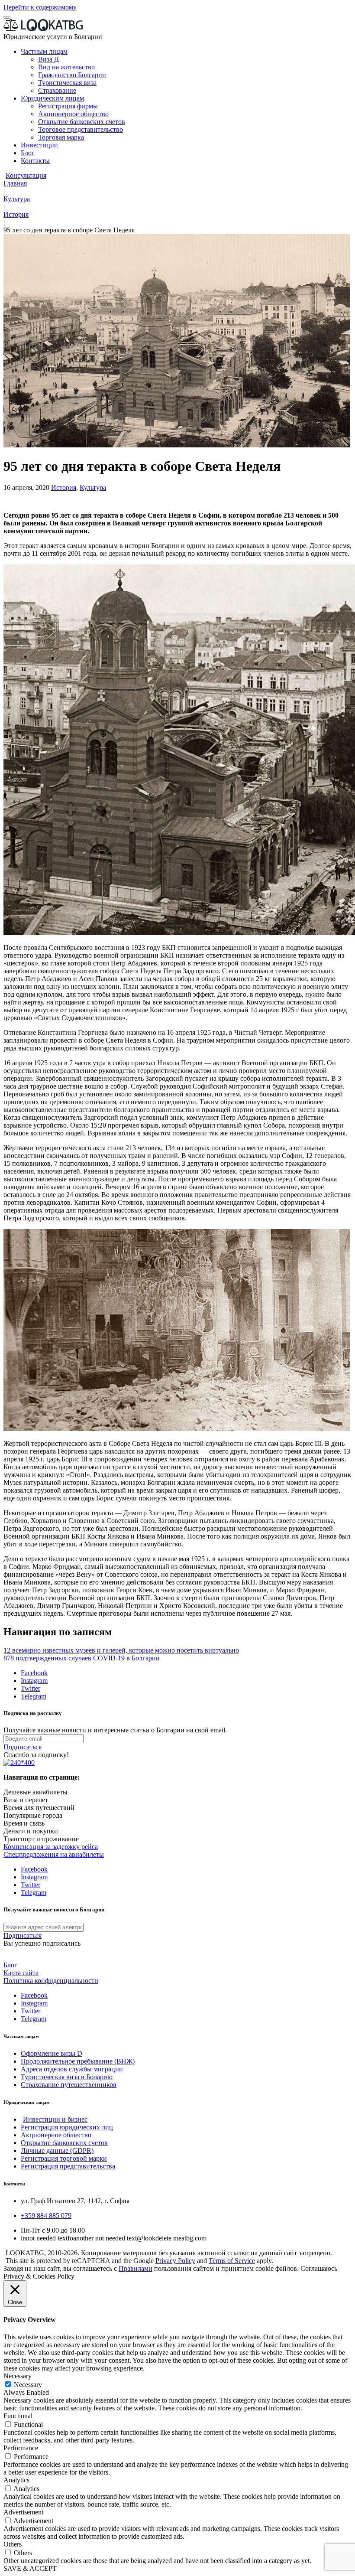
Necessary (28, 2385)
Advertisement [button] (23, 2512)
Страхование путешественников (69, 2085)
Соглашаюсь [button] (319, 2268)
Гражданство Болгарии (72, 75)
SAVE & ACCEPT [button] (30, 2568)
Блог (28, 153)
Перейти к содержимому (40, 7)
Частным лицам (44, 51)
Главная (15, 183)
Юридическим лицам (52, 98)
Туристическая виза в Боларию (67, 2077)
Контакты (35, 161)
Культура (17, 199)
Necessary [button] (18, 2376)
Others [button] (13, 2544)
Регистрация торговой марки (64, 2158)
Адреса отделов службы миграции (72, 2069)
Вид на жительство (66, 67)
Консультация (26, 175)
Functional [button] (18, 2416)
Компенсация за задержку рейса (51, 1847)
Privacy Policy (175, 2261)
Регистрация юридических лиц (67, 2127)
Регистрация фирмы (68, 106)
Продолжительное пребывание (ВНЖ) (78, 2061)
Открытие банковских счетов (82, 122)
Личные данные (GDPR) (57, 2150)
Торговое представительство (81, 129)
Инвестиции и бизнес (55, 2119)
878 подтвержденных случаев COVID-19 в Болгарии (82, 1658)
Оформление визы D (52, 2053)
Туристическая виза (67, 83)
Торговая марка (61, 137)
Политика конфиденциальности (51, 1981)
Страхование (57, 90)
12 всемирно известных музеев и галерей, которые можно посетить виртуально (121, 1650)
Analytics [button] (16, 2480)
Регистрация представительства (68, 2166)
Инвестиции (39, 145)
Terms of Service (232, 2261)
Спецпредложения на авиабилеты (54, 1854)
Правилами (136, 2268)
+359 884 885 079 (46, 2216)
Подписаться (23, 1747)
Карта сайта (21, 1973)
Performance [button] (21, 2448)
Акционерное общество (73, 114)
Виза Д (48, 59)
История (16, 214)
